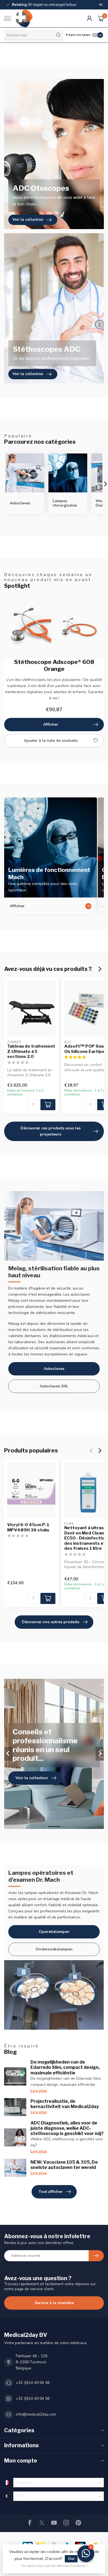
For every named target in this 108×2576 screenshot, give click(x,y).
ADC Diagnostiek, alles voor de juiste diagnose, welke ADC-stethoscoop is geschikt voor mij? (67, 2128)
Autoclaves (54, 1369)
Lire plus (39, 2091)
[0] (101, 18)
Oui (71, 2559)
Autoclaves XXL (54, 1386)
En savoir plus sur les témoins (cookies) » (55, 2566)
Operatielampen (54, 1932)
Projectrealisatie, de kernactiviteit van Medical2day (65, 2104)
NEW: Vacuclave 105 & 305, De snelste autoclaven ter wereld (64, 2165)
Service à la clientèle (54, 2303)
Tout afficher (51, 2192)
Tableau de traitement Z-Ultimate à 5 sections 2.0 (31, 1051)
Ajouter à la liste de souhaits (51, 741)
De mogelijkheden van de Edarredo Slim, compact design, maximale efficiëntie (65, 2067)
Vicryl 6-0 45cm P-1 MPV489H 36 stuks (28, 1527)
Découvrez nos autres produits (51, 1622)
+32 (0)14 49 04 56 (33, 2383)
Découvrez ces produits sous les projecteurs (51, 1131)
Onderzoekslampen (54, 1949)
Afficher (51, 724)
